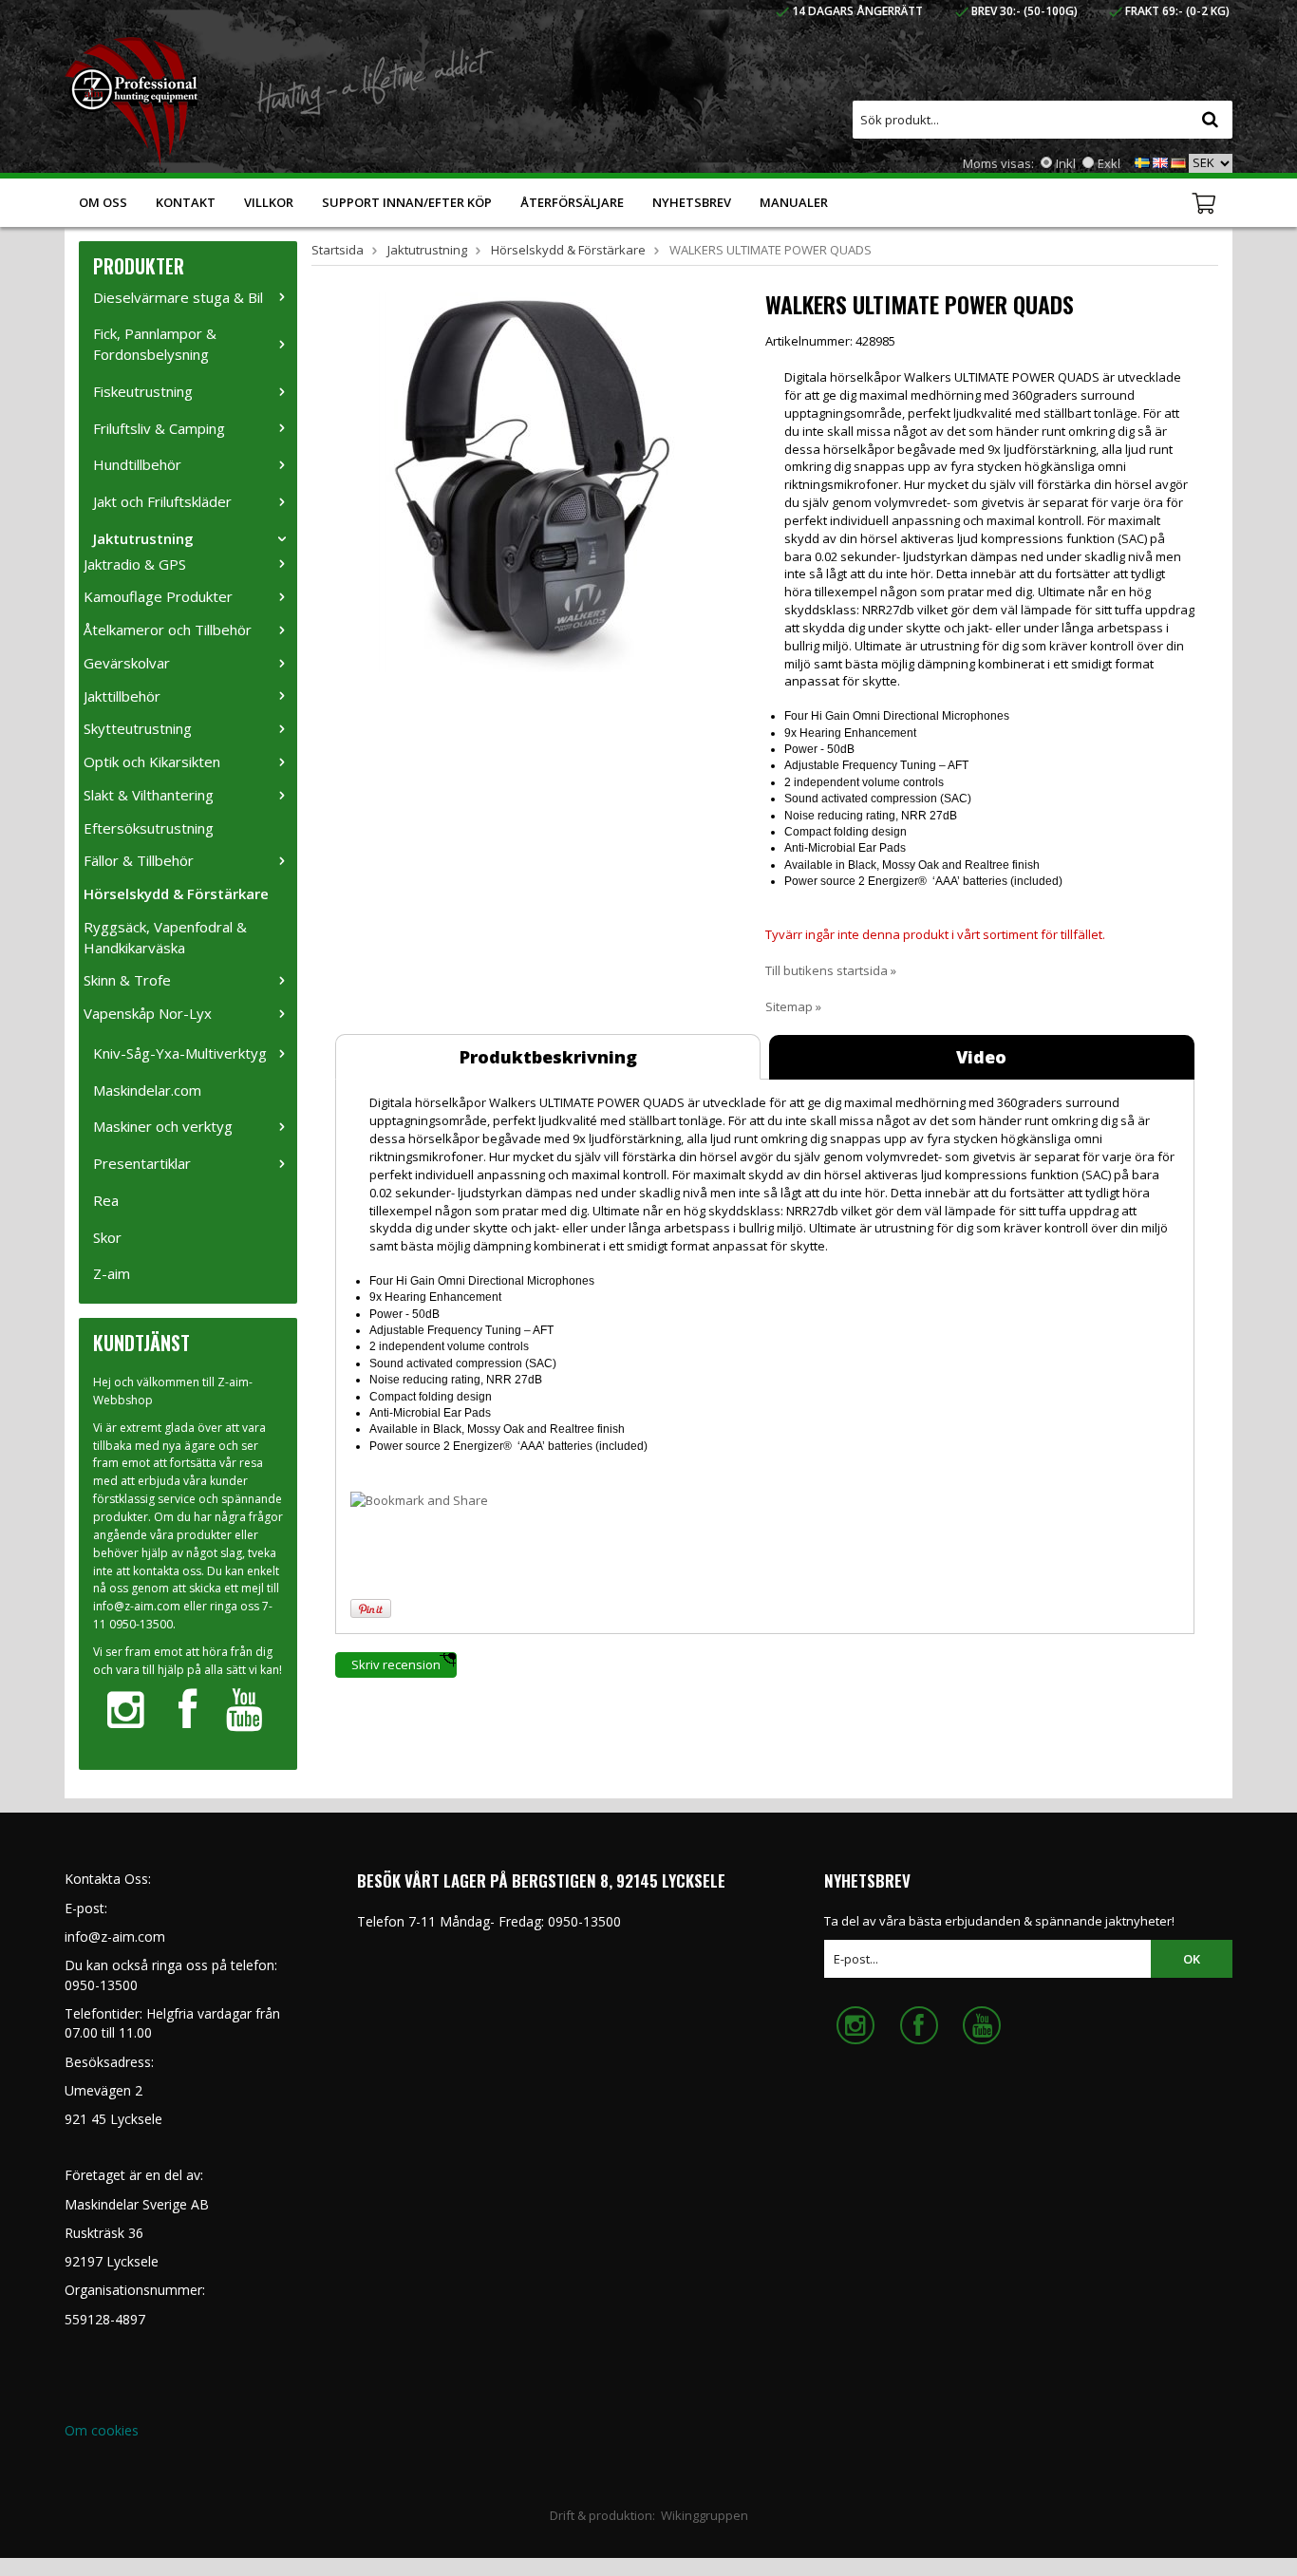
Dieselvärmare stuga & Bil (178, 297)
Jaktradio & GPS (135, 564)
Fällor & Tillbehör (139, 860)
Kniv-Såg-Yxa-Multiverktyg (180, 1053)
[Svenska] (1142, 161)
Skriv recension (396, 1664)
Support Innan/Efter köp (407, 202)
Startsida (338, 250)
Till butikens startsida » (831, 970)
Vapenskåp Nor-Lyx (148, 1013)
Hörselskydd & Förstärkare (176, 893)
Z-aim (112, 1273)
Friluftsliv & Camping (159, 428)
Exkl (1109, 163)
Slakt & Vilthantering (149, 795)
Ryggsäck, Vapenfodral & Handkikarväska (165, 937)
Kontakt (186, 202)
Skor (107, 1237)
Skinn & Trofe (127, 980)
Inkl (1066, 163)
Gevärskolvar (127, 663)
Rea (106, 1200)
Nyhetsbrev (692, 202)
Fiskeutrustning (143, 391)
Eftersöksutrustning (149, 828)
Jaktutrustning (143, 538)
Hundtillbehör (137, 464)
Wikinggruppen (705, 2515)
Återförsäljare (572, 202)
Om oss (103, 202)
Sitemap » (793, 1006)
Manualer (794, 202)
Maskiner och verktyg (163, 1126)
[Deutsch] (1178, 161)
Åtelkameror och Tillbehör (168, 630)
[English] (1160, 161)
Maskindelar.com (147, 1090)
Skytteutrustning (138, 728)
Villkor (269, 202)
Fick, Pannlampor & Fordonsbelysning (155, 344)
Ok (1192, 1959)
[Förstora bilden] (528, 480)
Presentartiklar (142, 1163)
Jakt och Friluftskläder (162, 501)
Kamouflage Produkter (158, 596)
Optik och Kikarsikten (152, 762)
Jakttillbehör (122, 696)
